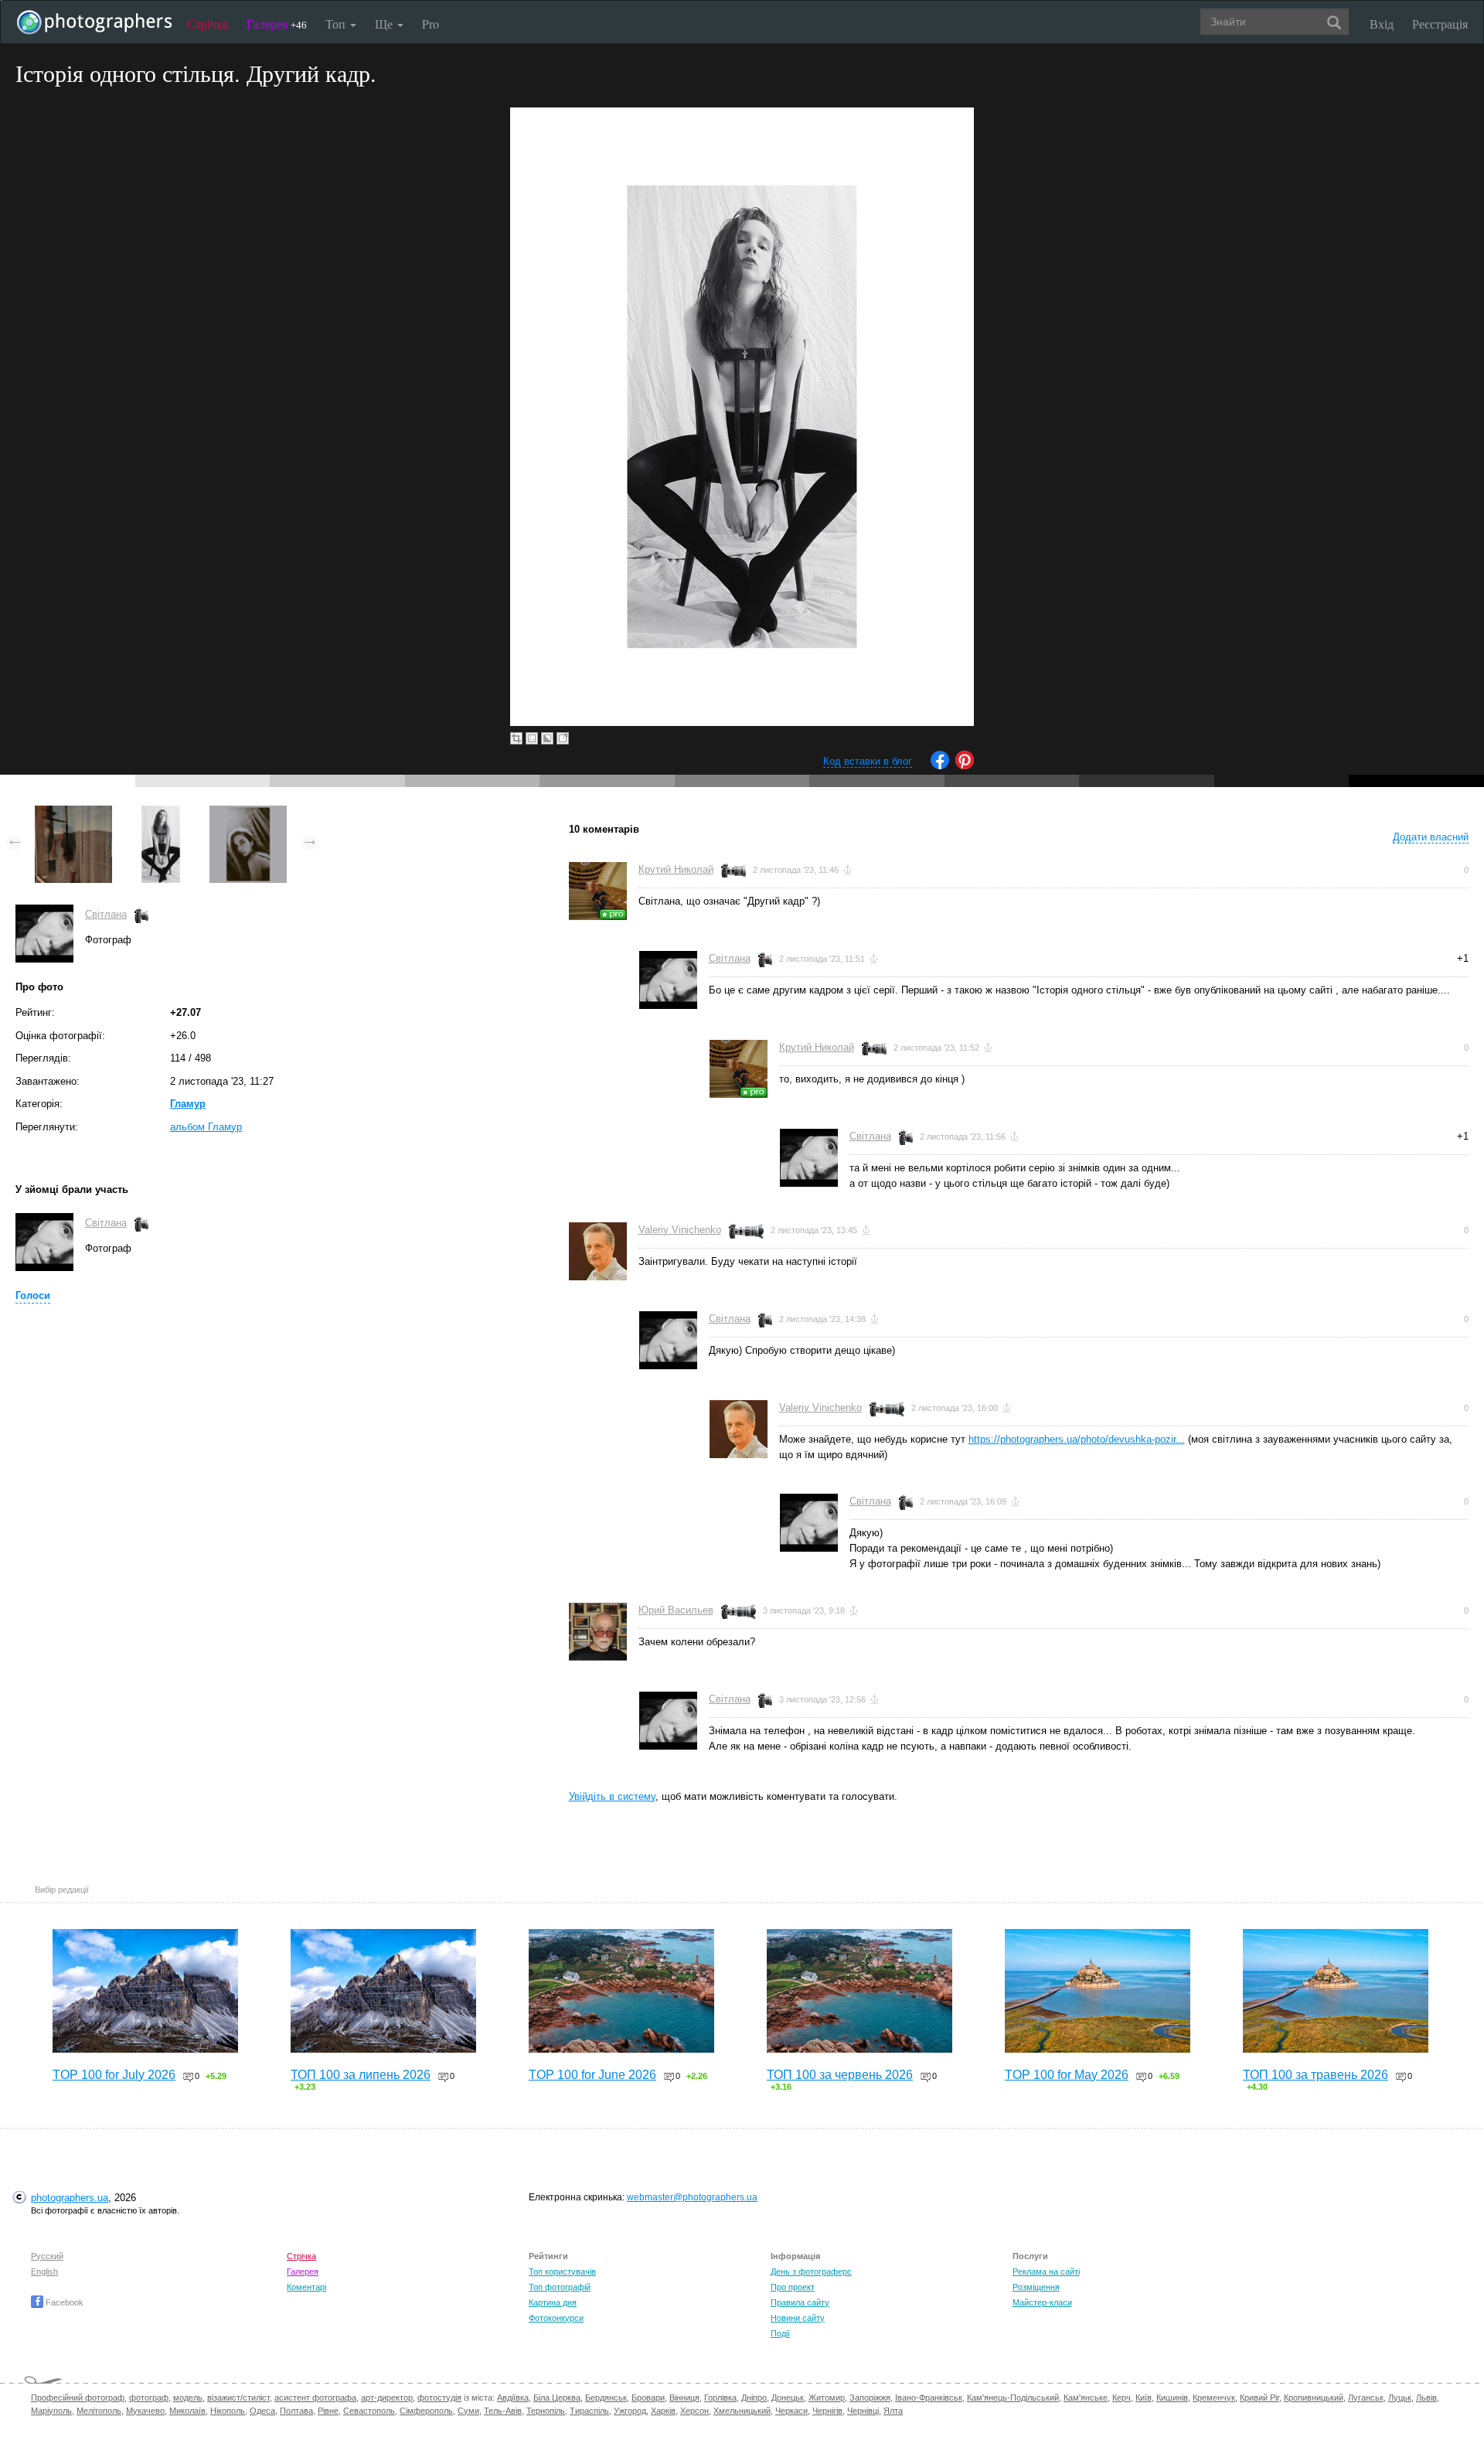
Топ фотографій (560, 2287)
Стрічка (208, 24)
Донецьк (788, 2398)
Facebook (63, 2302)
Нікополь (228, 2411)
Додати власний (1431, 837)
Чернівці (863, 2411)
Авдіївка (513, 2398)
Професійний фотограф (78, 2398)
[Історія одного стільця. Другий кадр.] (161, 813)
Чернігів (827, 2411)
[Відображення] (73, 813)
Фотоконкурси (556, 2318)
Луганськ (1366, 2398)
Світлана (106, 914)
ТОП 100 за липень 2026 (361, 2075)
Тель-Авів (503, 2411)
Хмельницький (742, 2411)
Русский (47, 2256)
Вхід (1382, 24)
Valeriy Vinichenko (680, 1230)
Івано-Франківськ (929, 2398)
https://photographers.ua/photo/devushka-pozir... (1077, 1439)
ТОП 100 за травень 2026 (1316, 2075)
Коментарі (306, 2287)
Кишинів (1172, 2398)
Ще (385, 24)
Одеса (262, 2411)
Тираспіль (589, 2411)
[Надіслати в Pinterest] (965, 766)
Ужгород (630, 2411)
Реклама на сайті (1046, 2271)
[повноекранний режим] (563, 738)
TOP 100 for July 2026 (114, 2075)
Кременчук (1214, 2398)
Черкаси (791, 2411)
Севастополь (369, 2411)
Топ (337, 24)
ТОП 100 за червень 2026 (840, 2075)
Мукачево (145, 2411)
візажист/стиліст (238, 2398)
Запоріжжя (870, 2398)
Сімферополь (426, 2411)
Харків (663, 2411)
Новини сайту (798, 2318)
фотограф (149, 2398)
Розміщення (1036, 2287)
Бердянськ (606, 2398)
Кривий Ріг (1259, 2398)
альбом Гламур (206, 1127)
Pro (431, 24)
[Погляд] (248, 813)
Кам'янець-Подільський (1013, 2398)
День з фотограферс (811, 2271)
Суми (468, 2411)
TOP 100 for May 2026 (1067, 2075)
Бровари (648, 2398)
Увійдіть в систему (612, 1796)
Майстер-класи (1042, 2302)
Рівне (328, 2411)
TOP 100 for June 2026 (592, 2075)
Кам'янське (1086, 2398)
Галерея (277, 24)
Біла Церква (557, 2398)
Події (780, 2333)
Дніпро (754, 2398)
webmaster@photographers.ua (692, 2197)
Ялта (893, 2411)
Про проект (793, 2287)
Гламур (188, 1104)
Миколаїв (187, 2411)
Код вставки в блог (868, 761)
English (44, 2271)
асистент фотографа (315, 2398)
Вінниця (684, 2398)
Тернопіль (546, 2411)
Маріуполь (51, 2411)
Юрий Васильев (676, 1610)
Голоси (33, 1295)
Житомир (827, 2398)
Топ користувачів (562, 2271)
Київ (1144, 2398)
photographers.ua (70, 2198)
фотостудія (439, 2398)
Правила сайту (800, 2302)
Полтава (296, 2411)
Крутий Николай (676, 869)
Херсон (694, 2411)
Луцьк (1400, 2398)
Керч (1122, 2398)
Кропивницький (1314, 2398)
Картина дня (553, 2302)
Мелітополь (99, 2411)
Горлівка (720, 2398)
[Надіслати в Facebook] (940, 766)
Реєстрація (1440, 24)
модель (188, 2398)
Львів (1426, 2398)
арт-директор (387, 2398)
